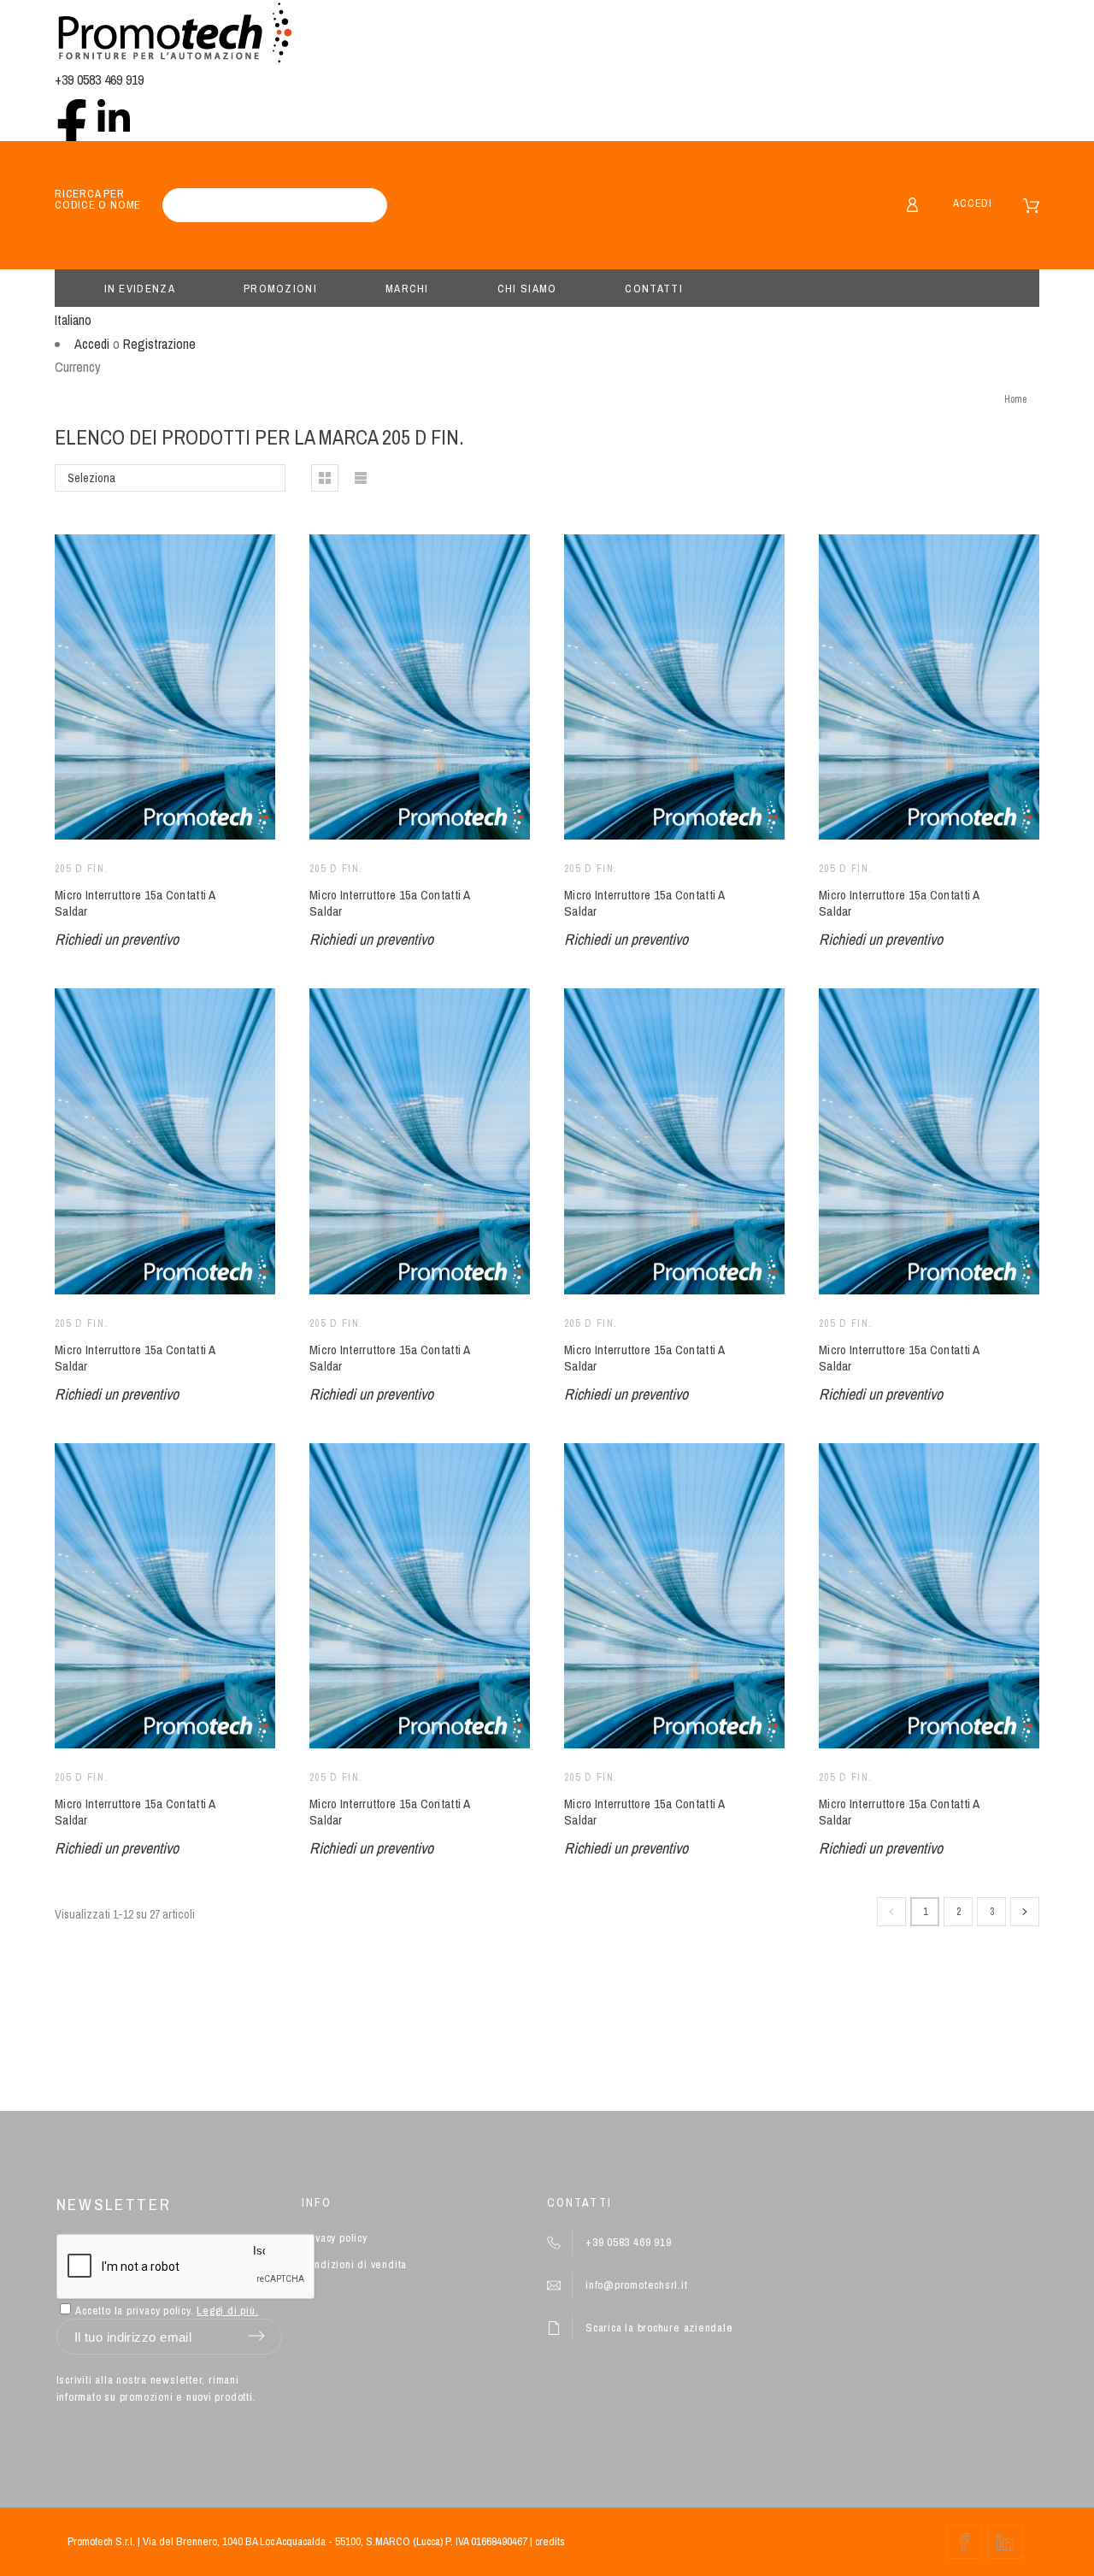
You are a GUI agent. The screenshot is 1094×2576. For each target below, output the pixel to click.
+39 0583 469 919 (99, 80)
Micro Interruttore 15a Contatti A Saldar (135, 903)
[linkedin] (114, 115)
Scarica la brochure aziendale (659, 2328)
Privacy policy (335, 2238)
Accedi (973, 203)
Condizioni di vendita (354, 2264)
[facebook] (72, 115)
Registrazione (159, 344)
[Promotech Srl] (174, 35)
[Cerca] (366, 205)
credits (550, 2541)
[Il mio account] (912, 205)
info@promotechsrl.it (637, 2285)
